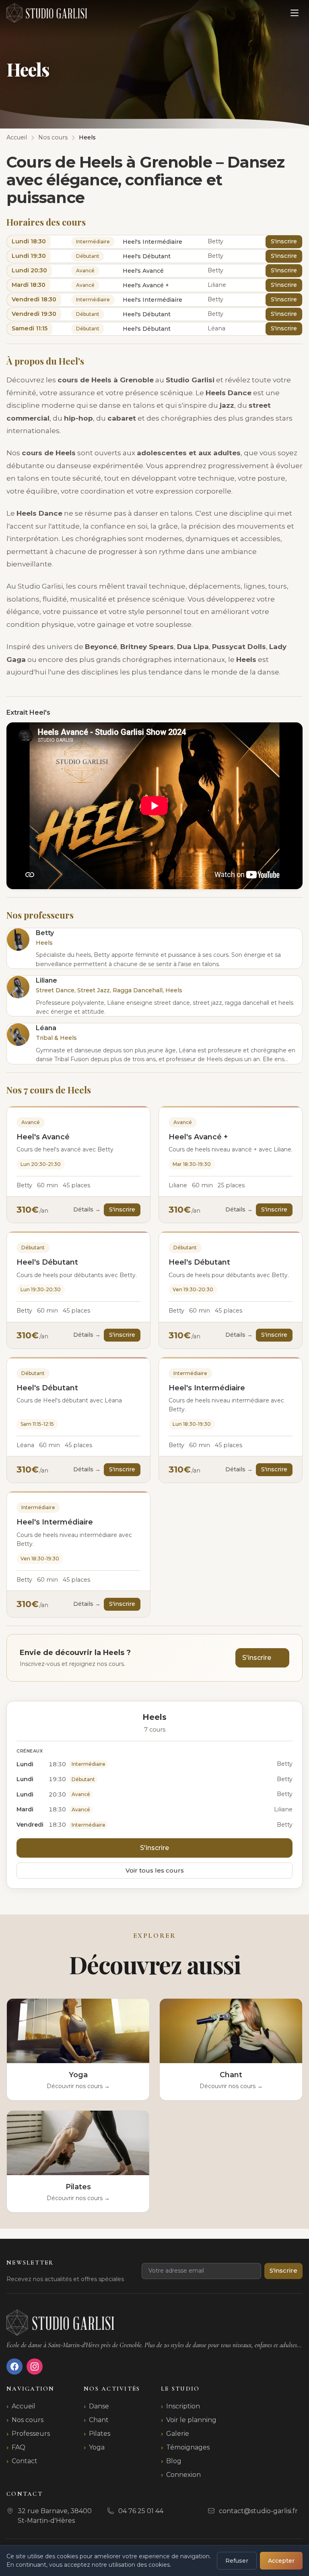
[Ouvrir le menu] (295, 13)
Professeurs (31, 2434)
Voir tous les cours (155, 1870)
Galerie (178, 2434)
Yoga (97, 2447)
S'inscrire (284, 241)
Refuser (237, 2561)
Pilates (100, 2434)
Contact (25, 2461)
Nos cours (28, 2420)
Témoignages (188, 2447)
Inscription (183, 2406)
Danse (99, 2406)
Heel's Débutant (47, 1262)
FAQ (19, 2447)
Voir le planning (191, 2420)
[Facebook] (14, 2367)
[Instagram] (35, 2367)
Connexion (183, 2475)
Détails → (87, 1209)
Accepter (281, 2561)
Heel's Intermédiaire (207, 1388)
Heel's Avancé (43, 1137)
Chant (99, 2420)
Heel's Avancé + (198, 1137)
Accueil (24, 2406)
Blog (174, 2461)
